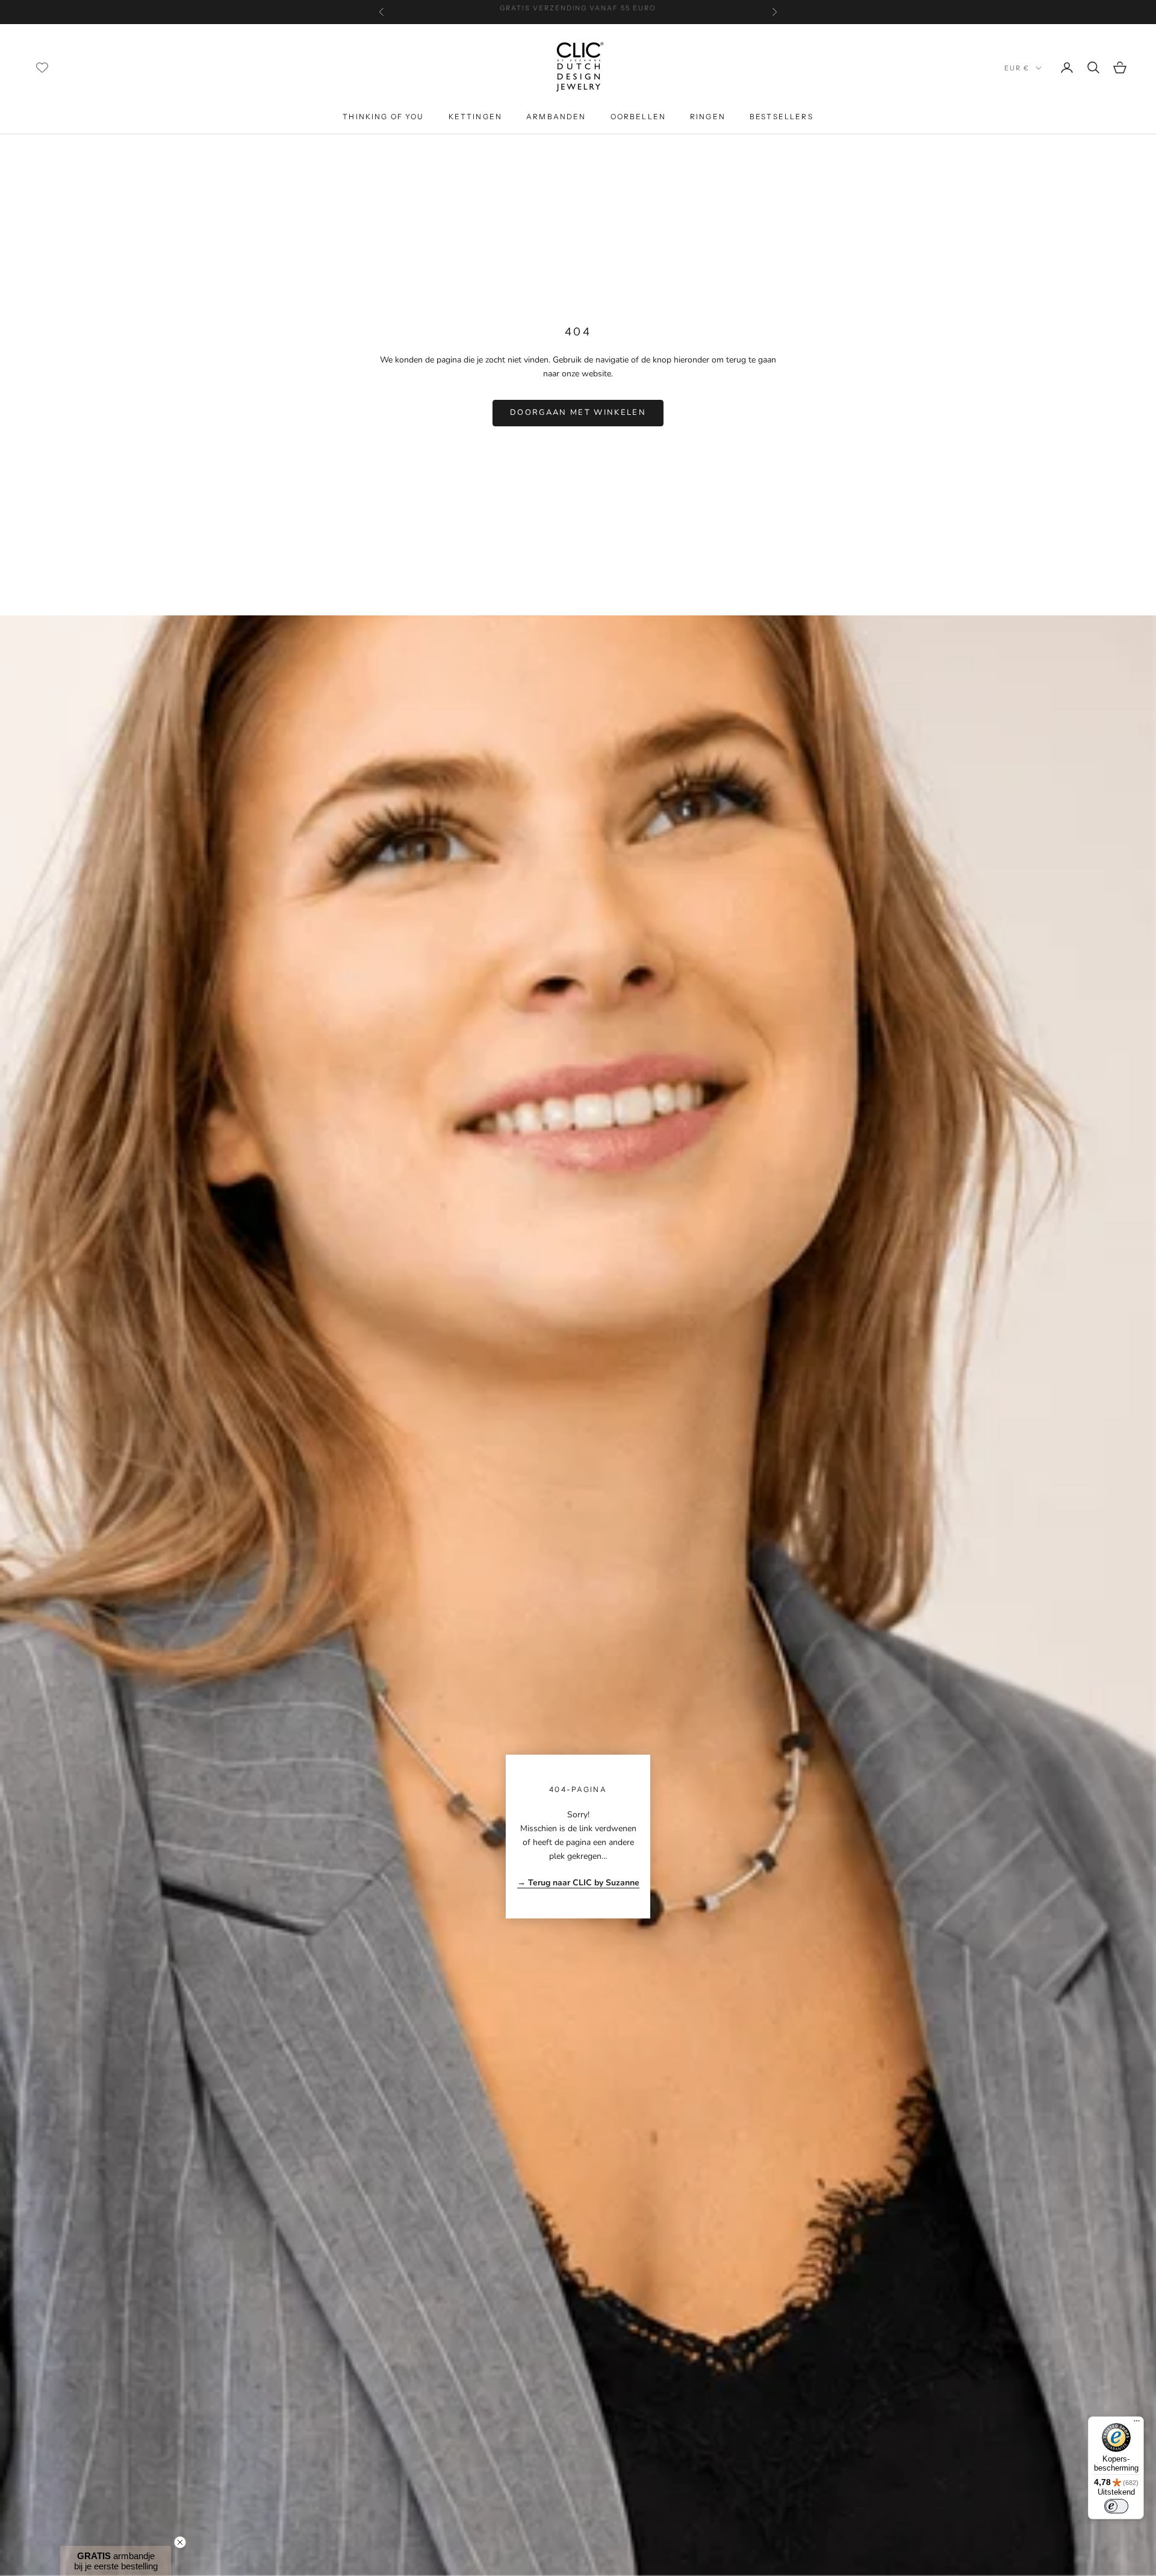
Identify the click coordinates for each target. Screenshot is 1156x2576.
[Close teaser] (180, 2542)
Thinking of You (383, 117)
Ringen (708, 117)
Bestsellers (782, 117)
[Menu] (1137, 2424)
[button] (116, 2561)
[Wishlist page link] (42, 67)
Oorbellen (638, 117)
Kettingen (475, 117)
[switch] (1116, 2506)
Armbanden (556, 117)
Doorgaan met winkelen (578, 412)
